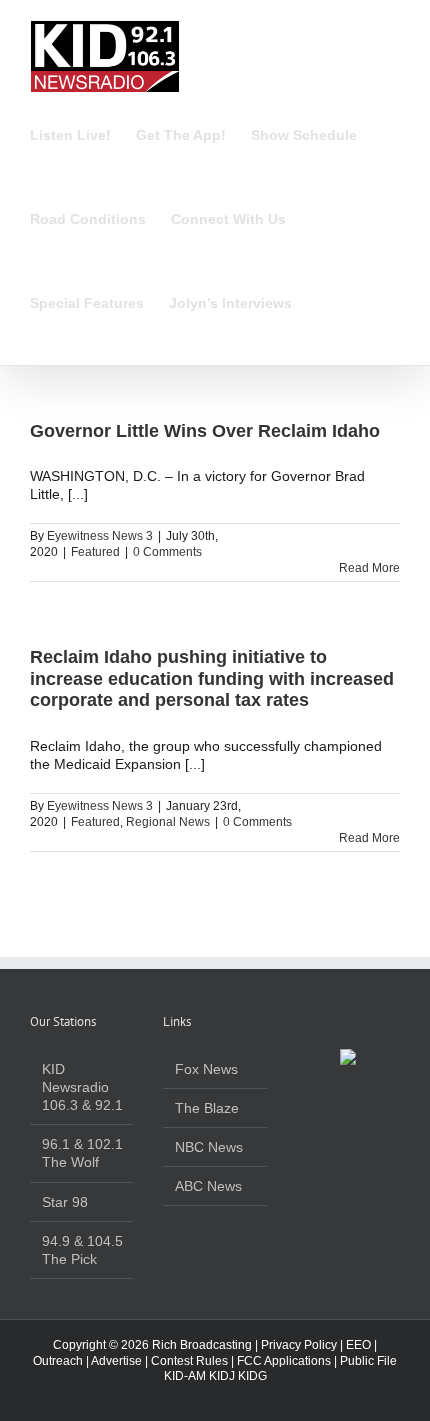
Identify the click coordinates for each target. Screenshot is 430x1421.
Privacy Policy (299, 1345)
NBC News (209, 1147)
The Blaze (207, 1108)
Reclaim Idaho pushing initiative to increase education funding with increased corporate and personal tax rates (212, 678)
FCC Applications (284, 1361)
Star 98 (65, 1202)
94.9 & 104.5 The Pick (82, 1250)
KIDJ (222, 1376)
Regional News (168, 822)
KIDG (252, 1376)
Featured (95, 552)
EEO (358, 1345)
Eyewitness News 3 (100, 536)
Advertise (116, 1361)
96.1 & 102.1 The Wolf (82, 1153)
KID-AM (185, 1376)
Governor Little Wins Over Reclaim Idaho (205, 431)
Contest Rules (189, 1361)
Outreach (58, 1361)
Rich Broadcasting (202, 1345)
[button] (322, 303)
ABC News (208, 1186)
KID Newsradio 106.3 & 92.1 (82, 1087)
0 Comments (167, 552)
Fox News (206, 1069)
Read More (369, 568)
